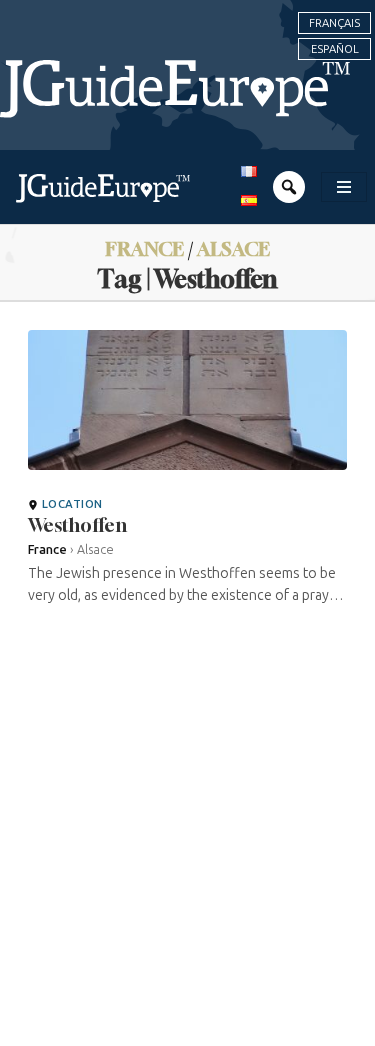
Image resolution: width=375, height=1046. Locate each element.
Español (335, 49)
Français (334, 23)
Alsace (233, 248)
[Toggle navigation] (344, 187)
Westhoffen (77, 525)
